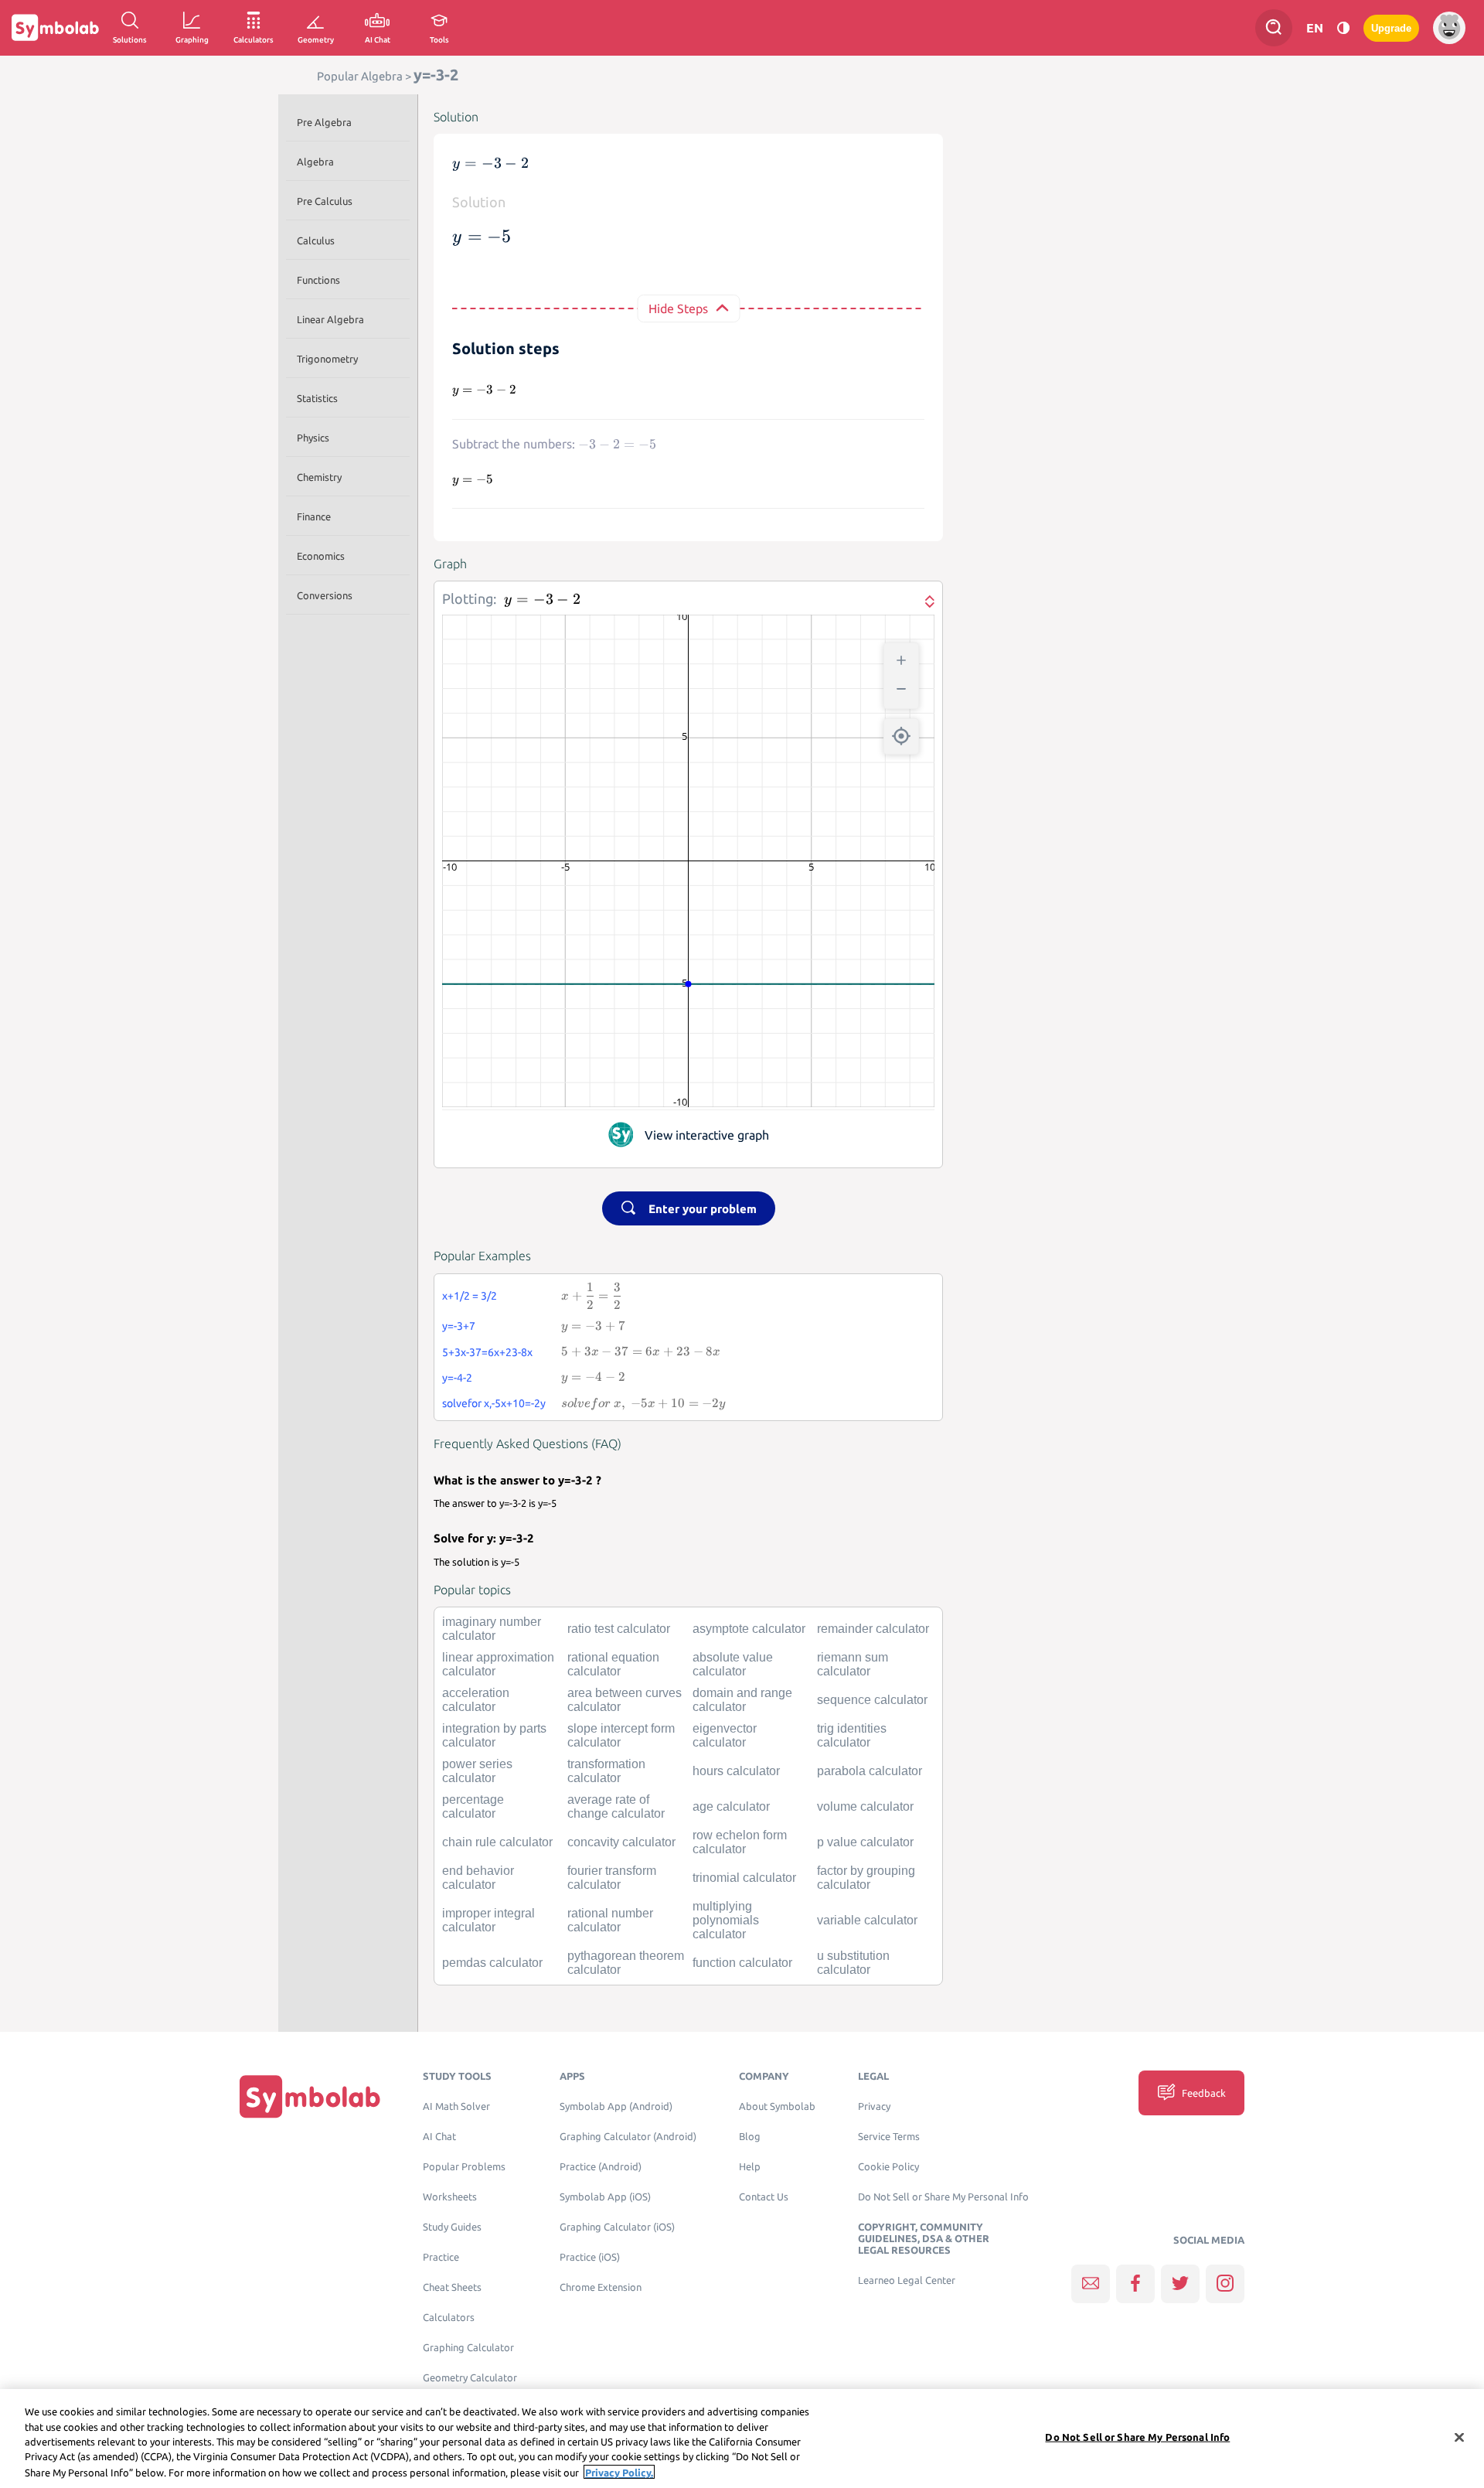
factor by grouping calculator (866, 1878)
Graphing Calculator (468, 2348)
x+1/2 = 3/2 (470, 1296)
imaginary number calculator (492, 1629)
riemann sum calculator (853, 1664)
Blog (750, 2137)
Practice (441, 2257)
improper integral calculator (488, 1920)
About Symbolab (777, 2106)
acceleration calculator (476, 1700)
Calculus (316, 240)
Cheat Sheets (452, 2287)
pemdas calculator (492, 1963)
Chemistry (319, 477)
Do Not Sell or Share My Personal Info (943, 2197)
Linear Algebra (330, 319)
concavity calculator (621, 1842)
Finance (314, 516)
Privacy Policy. (619, 2472)
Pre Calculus (325, 201)
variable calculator (867, 1920)
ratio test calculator (619, 1629)
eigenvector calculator (725, 1735)
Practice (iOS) (590, 2257)
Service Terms (889, 2137)
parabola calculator (870, 1771)
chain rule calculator (497, 1842)
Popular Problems (464, 2167)
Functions (318, 280)
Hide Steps (678, 308)
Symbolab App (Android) (616, 2106)
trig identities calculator (852, 1735)
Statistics (317, 398)
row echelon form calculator (740, 1842)
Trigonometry (327, 359)
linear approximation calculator (498, 1664)
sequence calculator (872, 1700)
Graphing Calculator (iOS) (617, 2227)
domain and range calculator (742, 1700)
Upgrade (1391, 28)
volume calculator (865, 1806)
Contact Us (764, 2197)
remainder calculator (873, 1629)
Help (750, 2167)
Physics (313, 438)
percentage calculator (473, 1806)
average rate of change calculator (616, 1806)
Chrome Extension (601, 2287)
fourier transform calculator (612, 1878)
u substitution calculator (853, 1963)
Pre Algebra (324, 122)
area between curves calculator (625, 1700)
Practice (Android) (601, 2167)
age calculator (731, 1806)
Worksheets (450, 2197)
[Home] (310, 2096)
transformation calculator (606, 1771)
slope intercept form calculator (621, 1735)
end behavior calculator (478, 1878)
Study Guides (452, 2227)
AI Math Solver (456, 2106)
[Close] (1459, 2438)
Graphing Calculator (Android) (628, 2137)
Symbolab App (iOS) (605, 2197)
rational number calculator (610, 1920)
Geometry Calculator (470, 2378)
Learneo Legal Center (907, 2280)
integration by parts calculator (494, 1735)
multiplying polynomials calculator (726, 1920)
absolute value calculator (733, 1664)
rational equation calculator (613, 1664)
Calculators (449, 2318)
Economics (321, 556)
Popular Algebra (360, 76)
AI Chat (439, 2137)
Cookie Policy (888, 2167)
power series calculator (477, 1771)
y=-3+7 (459, 1326)
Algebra (315, 162)
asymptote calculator (749, 1629)
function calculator (742, 1963)
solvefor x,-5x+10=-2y (494, 1403)
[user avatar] (1449, 28)
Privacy (874, 2106)
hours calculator (736, 1771)
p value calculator (865, 1842)
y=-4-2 (457, 1378)
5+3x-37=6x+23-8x (487, 1352)
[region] (742, 2439)
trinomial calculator (744, 1878)
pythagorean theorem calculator (626, 1963)
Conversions (325, 595)
